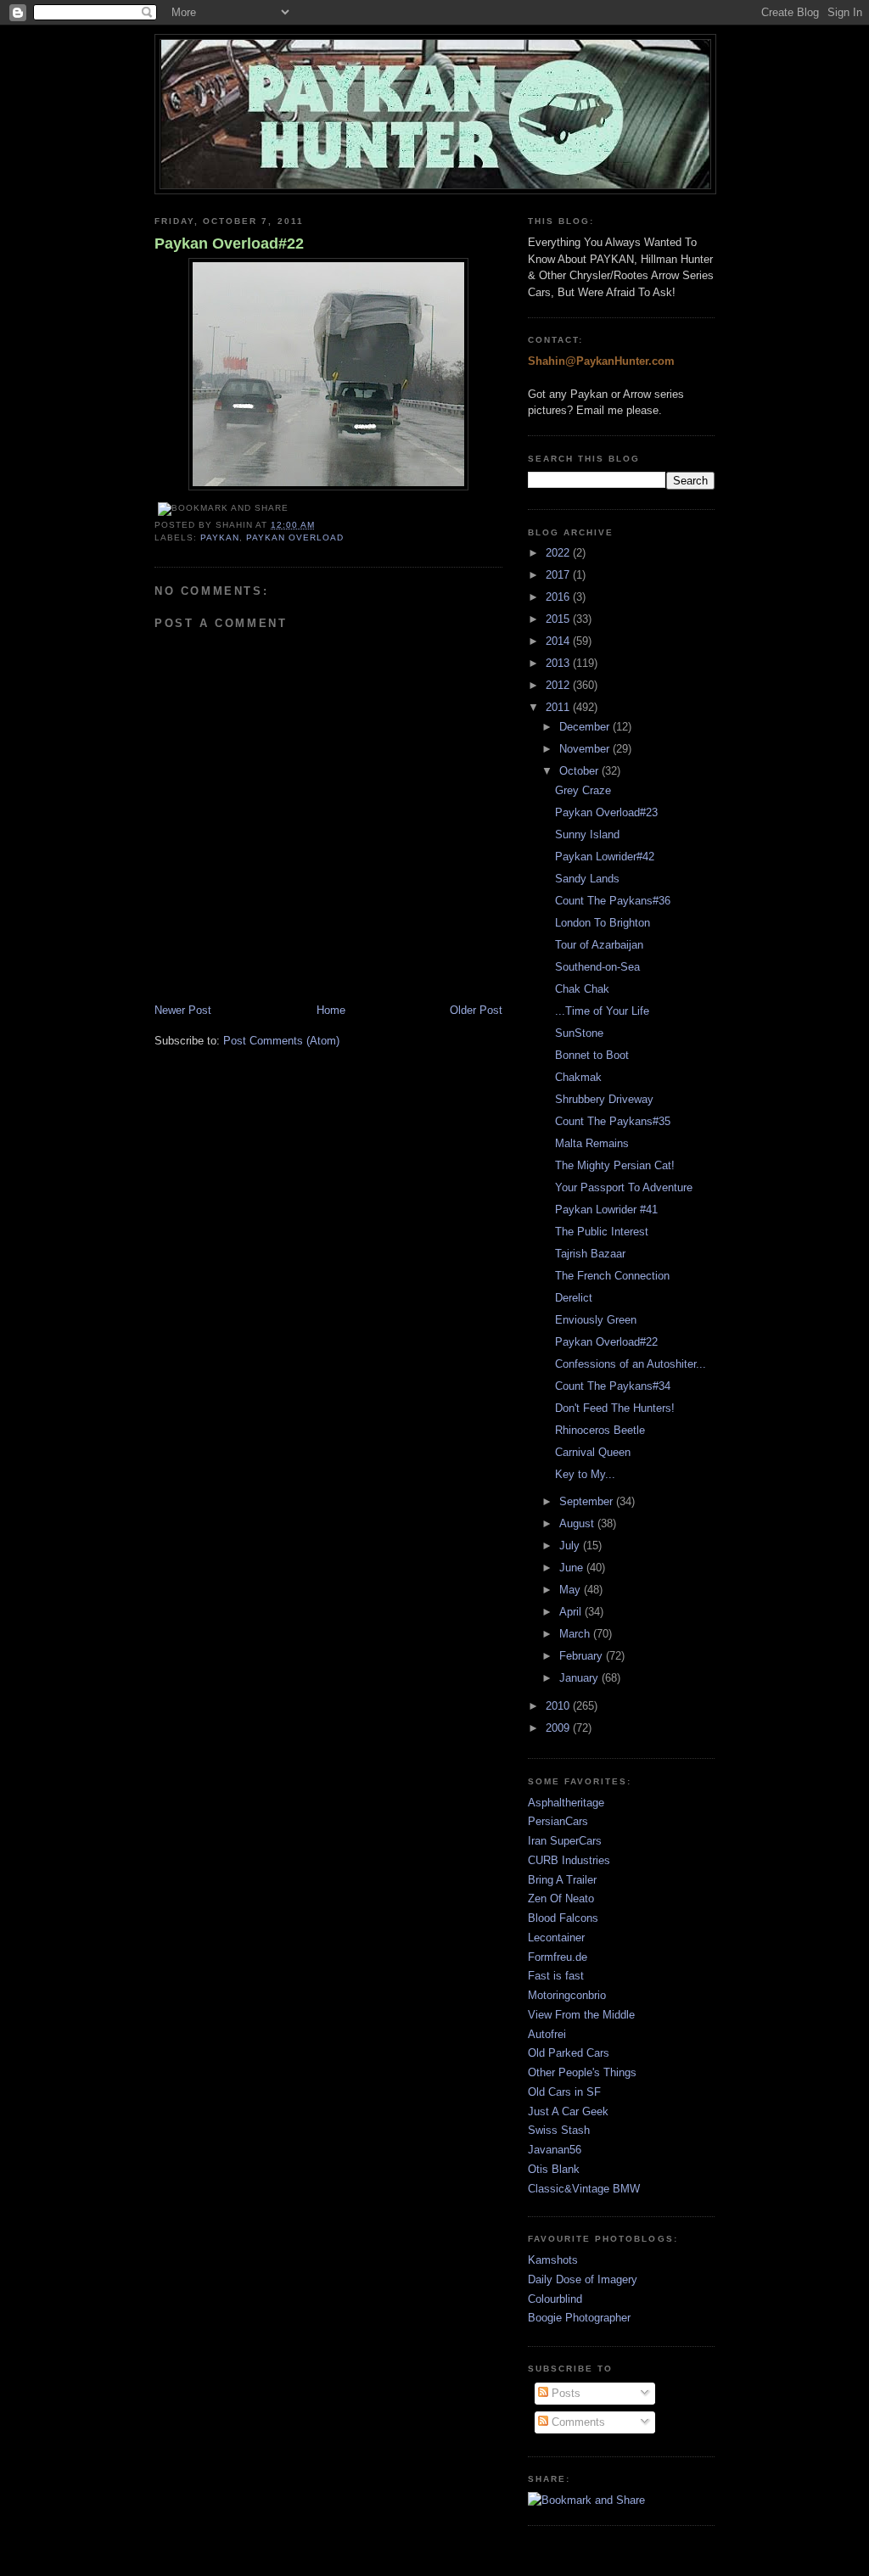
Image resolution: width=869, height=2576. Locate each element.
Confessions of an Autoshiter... (631, 1364)
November (586, 749)
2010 (559, 1706)
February (583, 1656)
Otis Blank (554, 2169)
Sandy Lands (587, 879)
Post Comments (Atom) (281, 1041)
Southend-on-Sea (597, 967)
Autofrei (547, 2034)
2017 (559, 575)
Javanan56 (555, 2150)
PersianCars (558, 1821)
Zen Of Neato (561, 1898)
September (588, 1501)
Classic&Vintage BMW (584, 2189)
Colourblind (555, 2299)
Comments (577, 2422)
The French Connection (612, 1276)
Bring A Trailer (562, 1880)
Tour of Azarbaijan (599, 945)
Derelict (574, 1298)
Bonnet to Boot (592, 1055)
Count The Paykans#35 (613, 1121)
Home (331, 1010)
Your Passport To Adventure (624, 1187)
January (580, 1678)
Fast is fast (556, 1976)
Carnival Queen (593, 1452)
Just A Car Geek (568, 2111)
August (578, 1523)
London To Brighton (603, 923)
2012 (559, 685)
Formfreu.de (558, 1957)
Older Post (476, 1010)
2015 (559, 619)
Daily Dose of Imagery (583, 2279)
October (580, 771)
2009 (559, 1728)
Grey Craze (583, 790)
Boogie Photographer (579, 2318)
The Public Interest (602, 1232)
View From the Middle (581, 2015)
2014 (559, 641)
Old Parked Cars (569, 2053)
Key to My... (585, 1474)
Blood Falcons (563, 1918)
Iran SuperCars (565, 1841)
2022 (559, 553)
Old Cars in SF (564, 2092)
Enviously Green (596, 1320)
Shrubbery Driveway (604, 1099)
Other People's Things (582, 2072)
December (586, 727)
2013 (559, 663)
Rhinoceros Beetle (600, 1430)
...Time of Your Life (602, 1011)
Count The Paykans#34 (613, 1386)
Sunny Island (587, 834)
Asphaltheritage (566, 1803)
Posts (564, 2393)
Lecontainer (556, 1938)
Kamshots (553, 2260)
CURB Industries (569, 1860)
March (576, 1634)
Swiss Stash (559, 2130)
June (573, 1568)
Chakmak (578, 1077)
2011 (559, 707)
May (572, 1590)
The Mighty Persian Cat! (615, 1165)
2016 (559, 597)
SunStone (579, 1033)
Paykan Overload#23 (606, 812)
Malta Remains (592, 1143)
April (572, 1612)
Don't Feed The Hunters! (615, 1408)
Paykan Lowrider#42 (605, 857)
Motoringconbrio (567, 1995)
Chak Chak (582, 989)
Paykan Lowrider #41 (606, 1210)
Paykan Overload (295, 538)
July (571, 1546)
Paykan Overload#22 (229, 244)
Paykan (220, 538)
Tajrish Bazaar (590, 1254)
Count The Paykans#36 (613, 901)
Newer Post (183, 1010)
